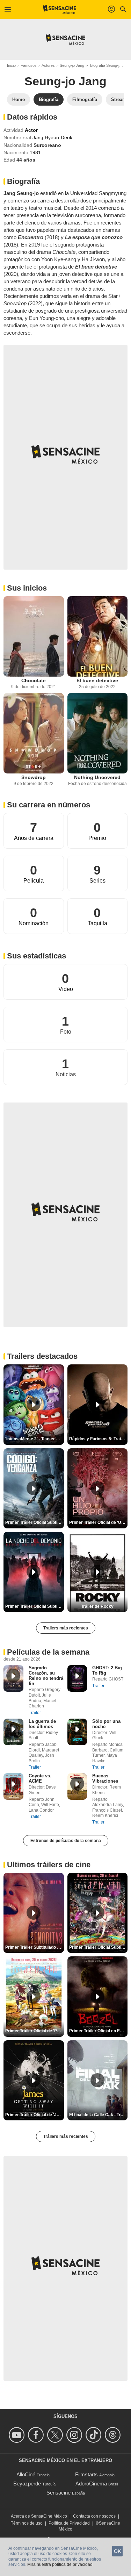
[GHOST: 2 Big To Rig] (77, 1678)
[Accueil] (60, 9)
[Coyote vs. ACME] (13, 1786)
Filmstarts (86, 2474)
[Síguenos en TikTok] (94, 2435)
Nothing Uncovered (97, 777)
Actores (48, 65)
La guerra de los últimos (42, 1724)
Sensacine (59, 2493)
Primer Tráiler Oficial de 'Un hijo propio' (99, 1522)
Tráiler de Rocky (97, 1606)
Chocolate (34, 680)
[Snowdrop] (34, 733)
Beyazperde (27, 2484)
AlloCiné (26, 2474)
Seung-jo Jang (72, 65)
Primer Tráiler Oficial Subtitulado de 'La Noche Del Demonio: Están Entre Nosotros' (35, 1606)
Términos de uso (27, 2523)
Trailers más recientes (66, 1628)
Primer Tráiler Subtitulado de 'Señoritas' (35, 1947)
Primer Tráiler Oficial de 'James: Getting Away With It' (35, 2115)
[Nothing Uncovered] (98, 733)
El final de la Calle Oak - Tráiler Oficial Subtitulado (99, 2115)
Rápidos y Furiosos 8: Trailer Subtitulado (99, 1439)
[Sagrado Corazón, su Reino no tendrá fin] (13, 1678)
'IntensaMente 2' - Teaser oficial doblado (35, 1439)
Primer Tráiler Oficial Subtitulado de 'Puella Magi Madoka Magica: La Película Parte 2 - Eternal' (99, 1947)
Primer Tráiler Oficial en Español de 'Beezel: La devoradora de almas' (99, 2031)
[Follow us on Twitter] (56, 2435)
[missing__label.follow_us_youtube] (18, 2435)
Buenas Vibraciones (105, 1778)
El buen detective (97, 680)
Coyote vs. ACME (40, 1778)
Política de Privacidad (69, 2523)
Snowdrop (34, 777)
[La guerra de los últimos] (13, 1732)
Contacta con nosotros (94, 2516)
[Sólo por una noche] (77, 1732)
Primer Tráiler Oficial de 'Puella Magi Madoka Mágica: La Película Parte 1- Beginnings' (35, 2031)
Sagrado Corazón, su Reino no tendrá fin (46, 1676)
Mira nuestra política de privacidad (60, 2564)
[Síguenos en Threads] (114, 2435)
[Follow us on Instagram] (75, 2435)
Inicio (11, 65)
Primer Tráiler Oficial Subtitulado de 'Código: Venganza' (35, 1522)
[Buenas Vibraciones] (77, 1786)
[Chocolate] (34, 636)
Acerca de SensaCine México (39, 2516)
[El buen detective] (98, 636)
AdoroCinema (91, 2484)
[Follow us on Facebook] (37, 2435)
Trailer (35, 1713)
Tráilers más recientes (66, 2136)
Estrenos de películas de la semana (66, 1841)
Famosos (29, 65)
